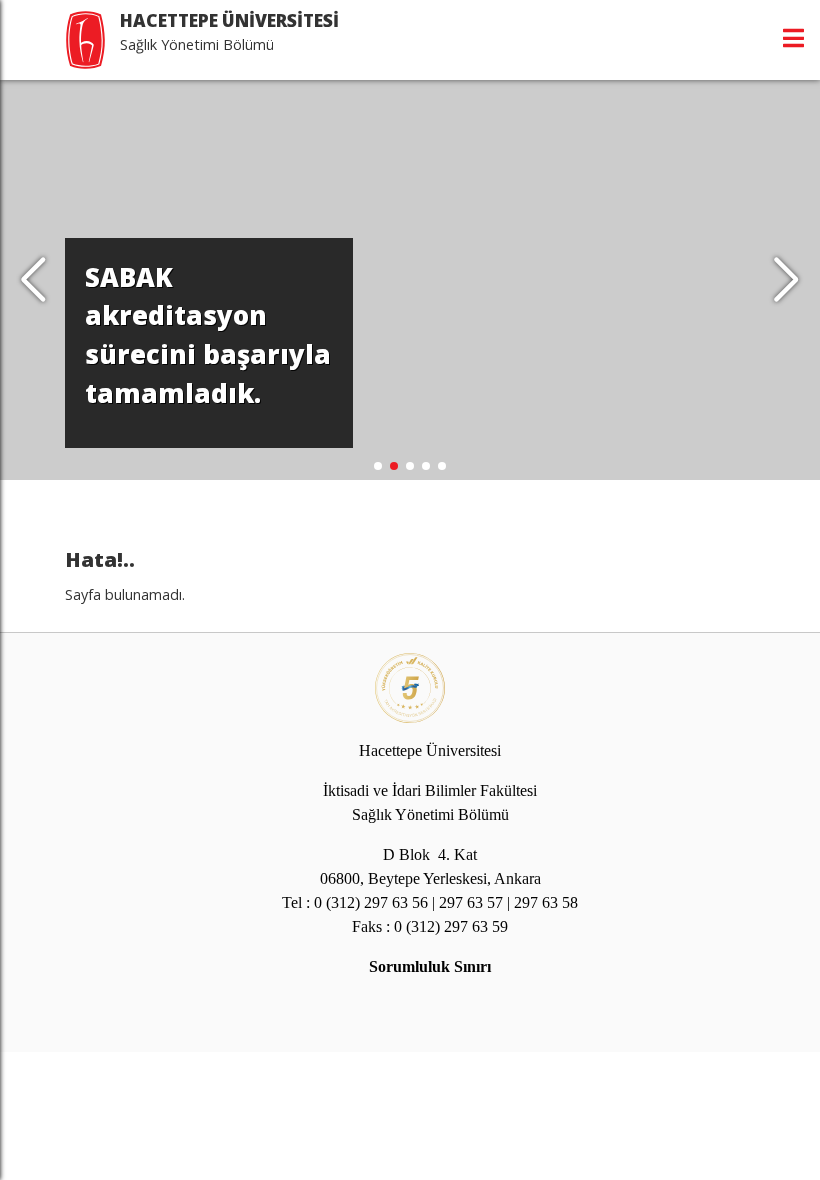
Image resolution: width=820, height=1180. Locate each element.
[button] (786, 280)
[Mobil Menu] (793, 38)
